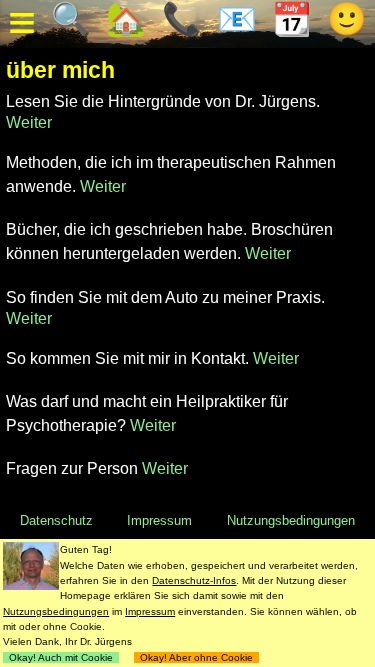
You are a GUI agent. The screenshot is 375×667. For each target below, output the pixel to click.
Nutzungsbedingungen (291, 520)
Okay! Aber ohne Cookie (196, 657)
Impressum (159, 520)
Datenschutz (56, 520)
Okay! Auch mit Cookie (61, 657)
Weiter (29, 122)
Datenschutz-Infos (194, 580)
